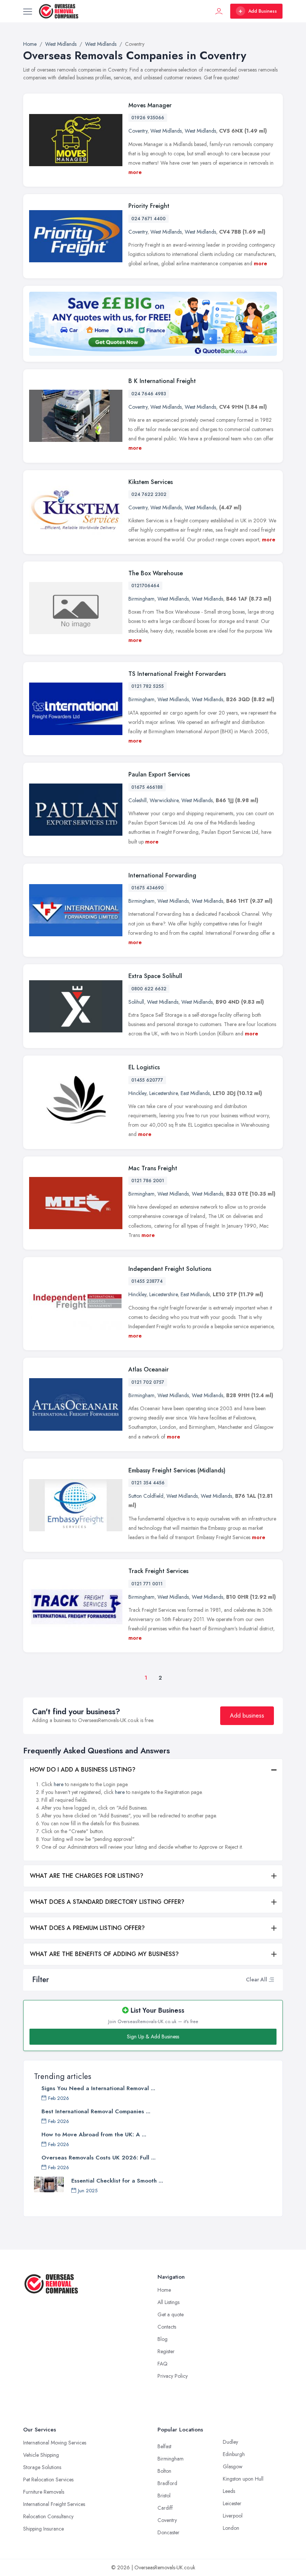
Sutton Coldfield (146, 1496)
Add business (247, 1716)
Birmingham (141, 599)
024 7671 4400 (149, 219)
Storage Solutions (42, 2467)
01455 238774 (147, 1281)
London (231, 2528)
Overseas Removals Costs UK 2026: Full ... (99, 2158)
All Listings (168, 2302)
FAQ (163, 2364)
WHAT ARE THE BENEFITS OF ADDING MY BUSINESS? (104, 1954)
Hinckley (137, 1093)
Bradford (167, 2483)
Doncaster (168, 2532)
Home (164, 2290)
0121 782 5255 (148, 686)
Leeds (229, 2491)
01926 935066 (148, 118)
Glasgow (233, 2466)
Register (166, 2351)
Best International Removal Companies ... (96, 2111)
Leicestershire (163, 1093)
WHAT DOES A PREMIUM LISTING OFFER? (87, 1928)
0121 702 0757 (148, 1382)
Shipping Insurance (43, 2529)
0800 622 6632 (149, 989)
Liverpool (233, 2516)
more (135, 172)
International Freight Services (54, 2504)
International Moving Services (55, 2443)
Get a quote (171, 2314)
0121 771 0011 (147, 1584)
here (59, 1784)
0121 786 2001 (148, 1181)
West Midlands (166, 131)
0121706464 (145, 586)
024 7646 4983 (149, 394)
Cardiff (165, 2508)
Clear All (257, 1980)
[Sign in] (219, 11)
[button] (271, 1980)
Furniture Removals (44, 2492)
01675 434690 (148, 888)
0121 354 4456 (148, 1483)
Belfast (164, 2446)
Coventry (138, 131)
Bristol (164, 2496)
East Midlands (195, 1093)
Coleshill (138, 800)
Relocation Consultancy (48, 2516)
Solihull (136, 1002)
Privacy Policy (173, 2376)
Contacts (167, 2327)
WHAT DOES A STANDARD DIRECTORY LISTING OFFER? (107, 1902)
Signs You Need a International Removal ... (98, 2088)
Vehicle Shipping (41, 2455)
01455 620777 (147, 1080)
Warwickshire (164, 800)
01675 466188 (147, 787)
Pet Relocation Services (48, 2480)
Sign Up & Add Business (153, 2037)
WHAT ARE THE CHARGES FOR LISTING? (87, 1876)
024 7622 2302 (149, 494)
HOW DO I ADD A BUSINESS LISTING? (83, 1770)
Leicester (232, 2503)
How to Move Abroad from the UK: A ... (94, 2134)
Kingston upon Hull (243, 2479)
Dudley (230, 2442)
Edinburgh (234, 2454)
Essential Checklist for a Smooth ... (117, 2181)
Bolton (164, 2471)
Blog (163, 2339)
